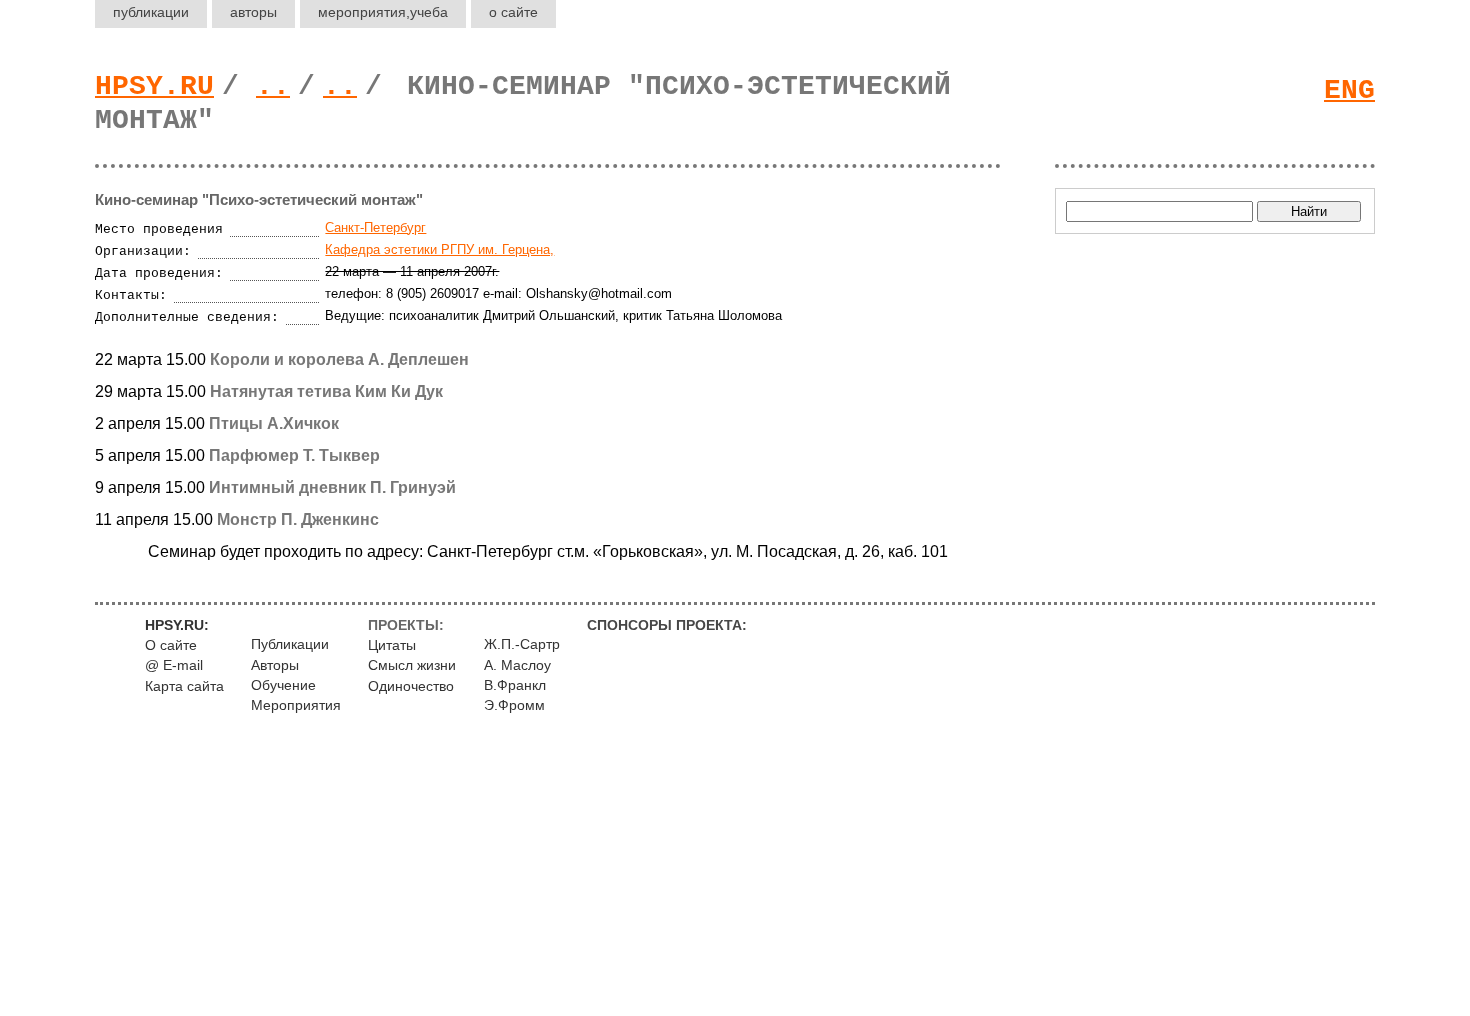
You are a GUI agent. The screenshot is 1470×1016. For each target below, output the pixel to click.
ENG (1349, 90)
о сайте (513, 12)
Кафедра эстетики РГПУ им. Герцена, (439, 249)
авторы (253, 12)
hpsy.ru (154, 86)
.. (273, 86)
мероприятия (383, 12)
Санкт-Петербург (375, 227)
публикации (151, 12)
